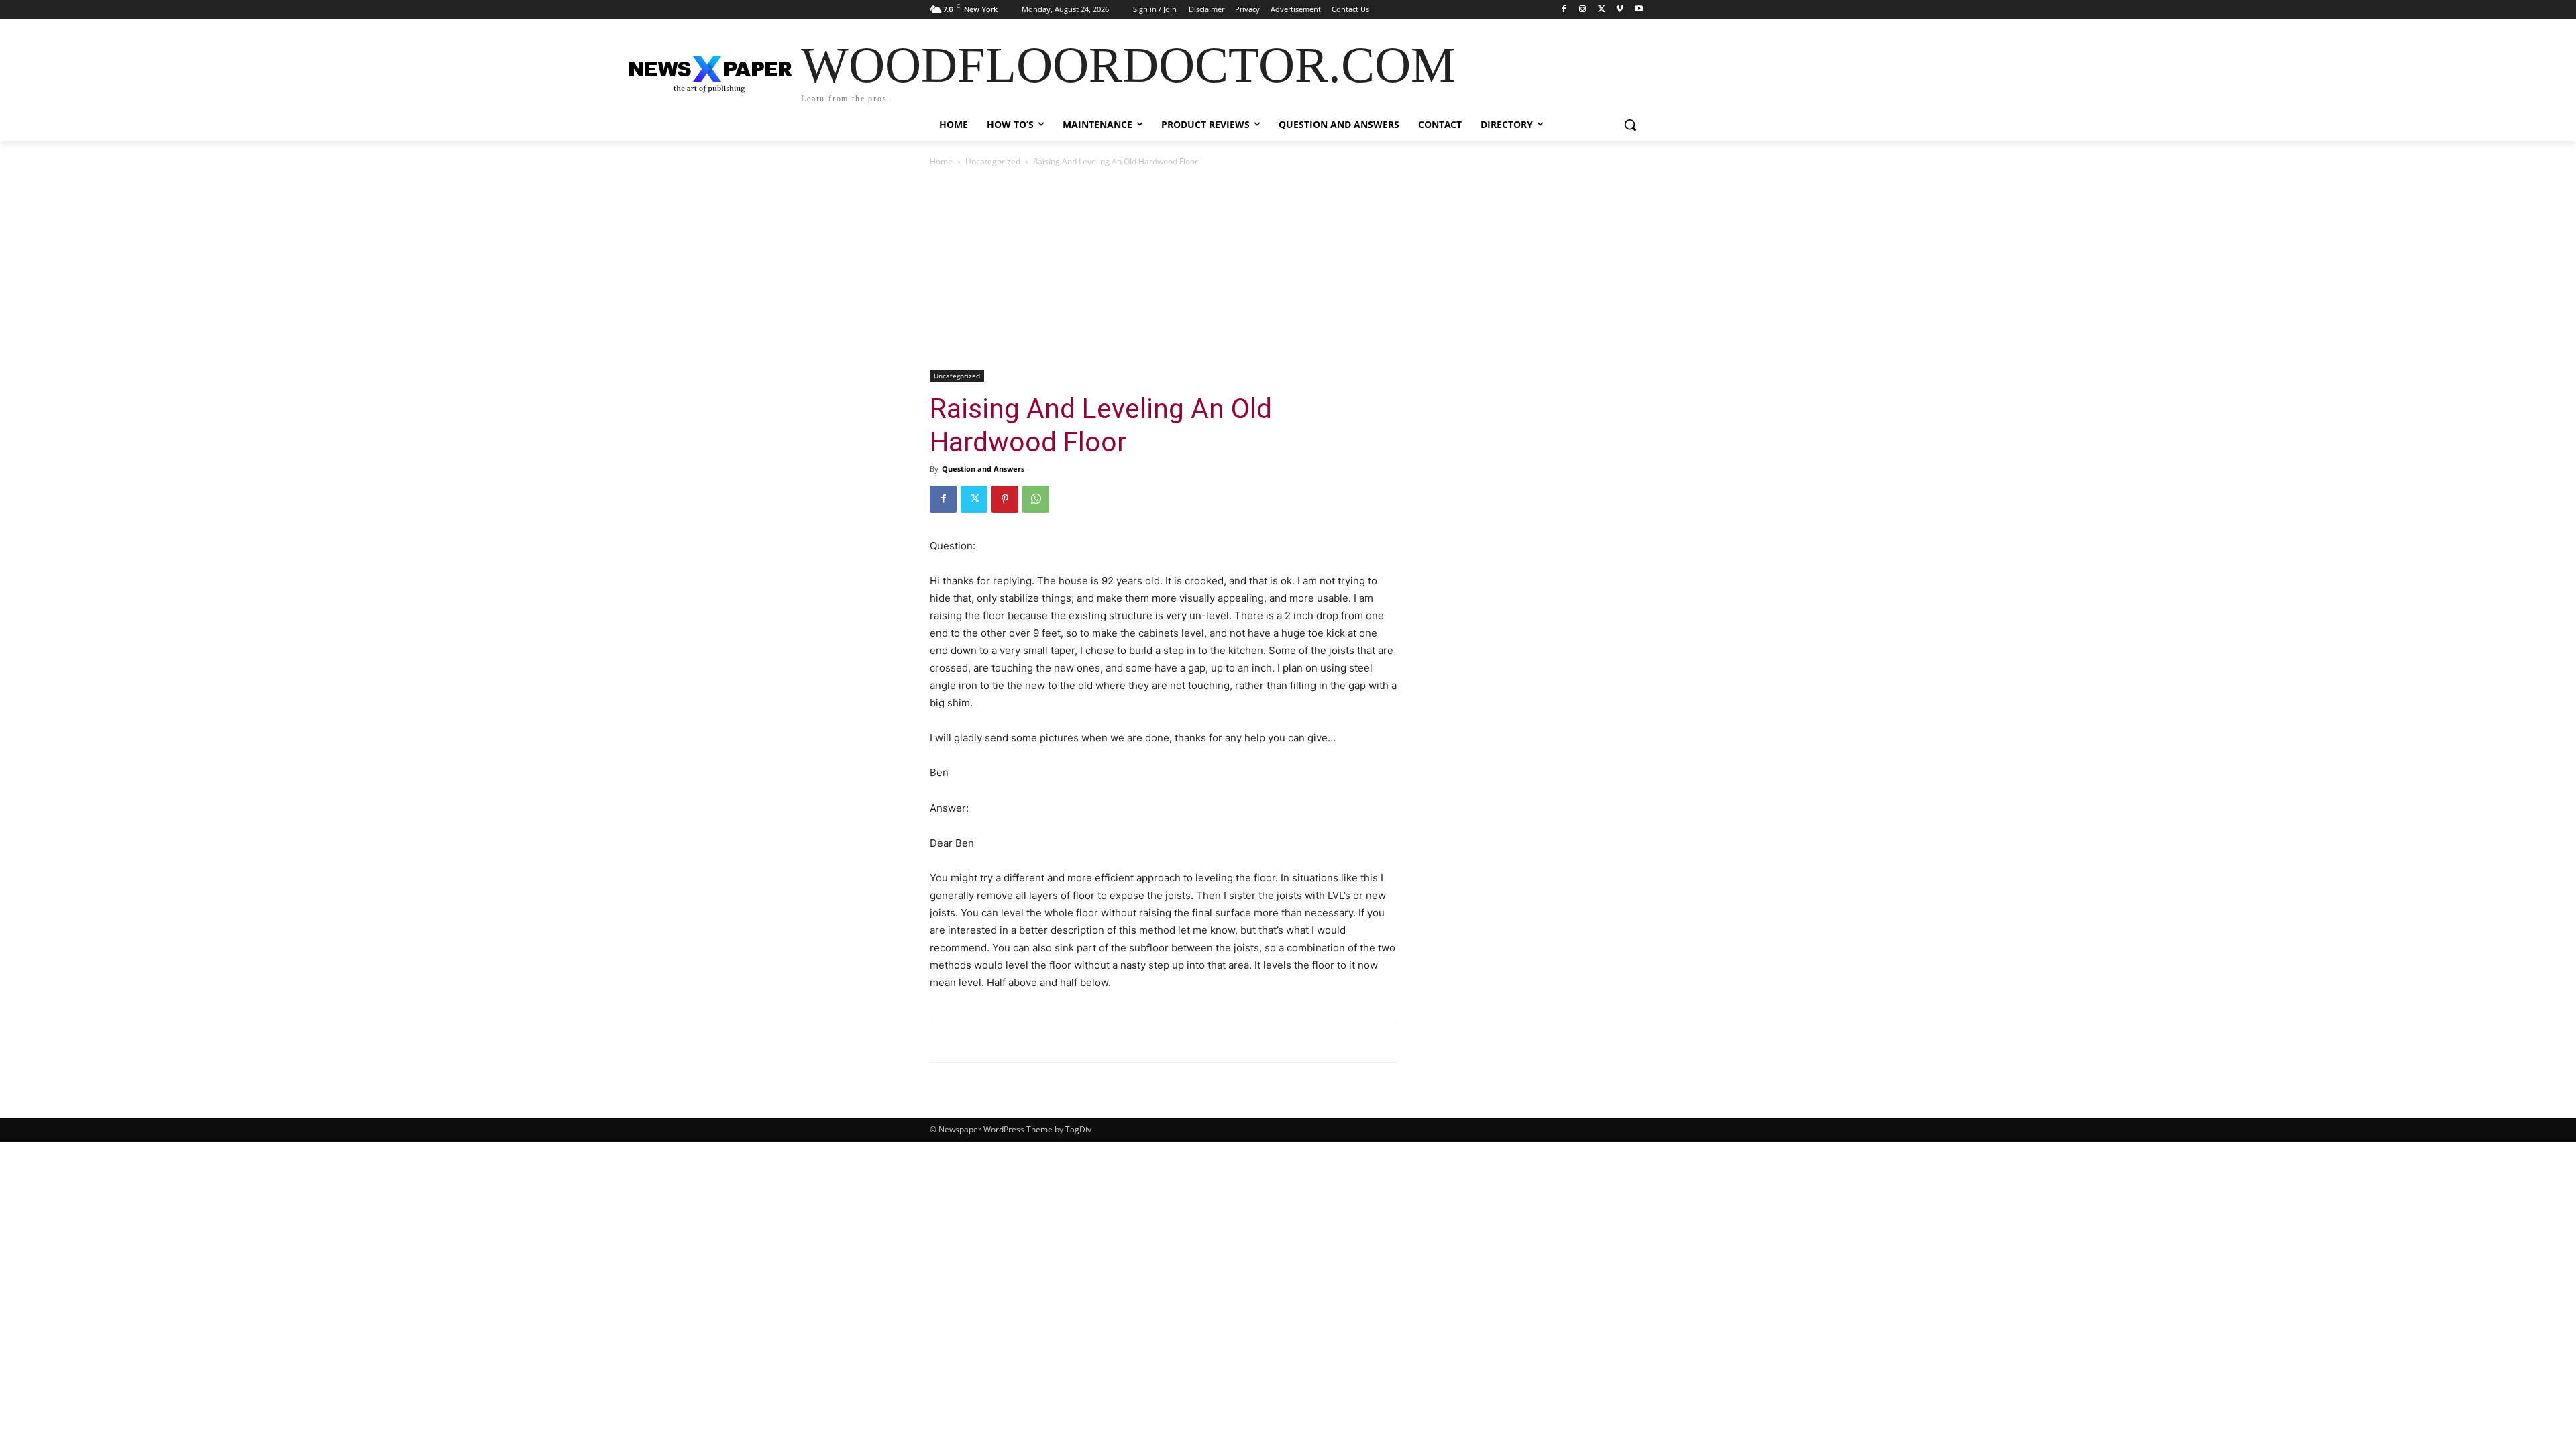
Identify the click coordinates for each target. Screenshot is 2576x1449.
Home (941, 161)
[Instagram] (1583, 10)
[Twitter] (1602, 10)
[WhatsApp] (1036, 499)
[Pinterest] (1005, 499)
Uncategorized (993, 161)
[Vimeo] (1620, 10)
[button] (1630, 125)
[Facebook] (1564, 10)
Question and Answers (983, 469)
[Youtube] (1639, 10)
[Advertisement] (1288, 270)
